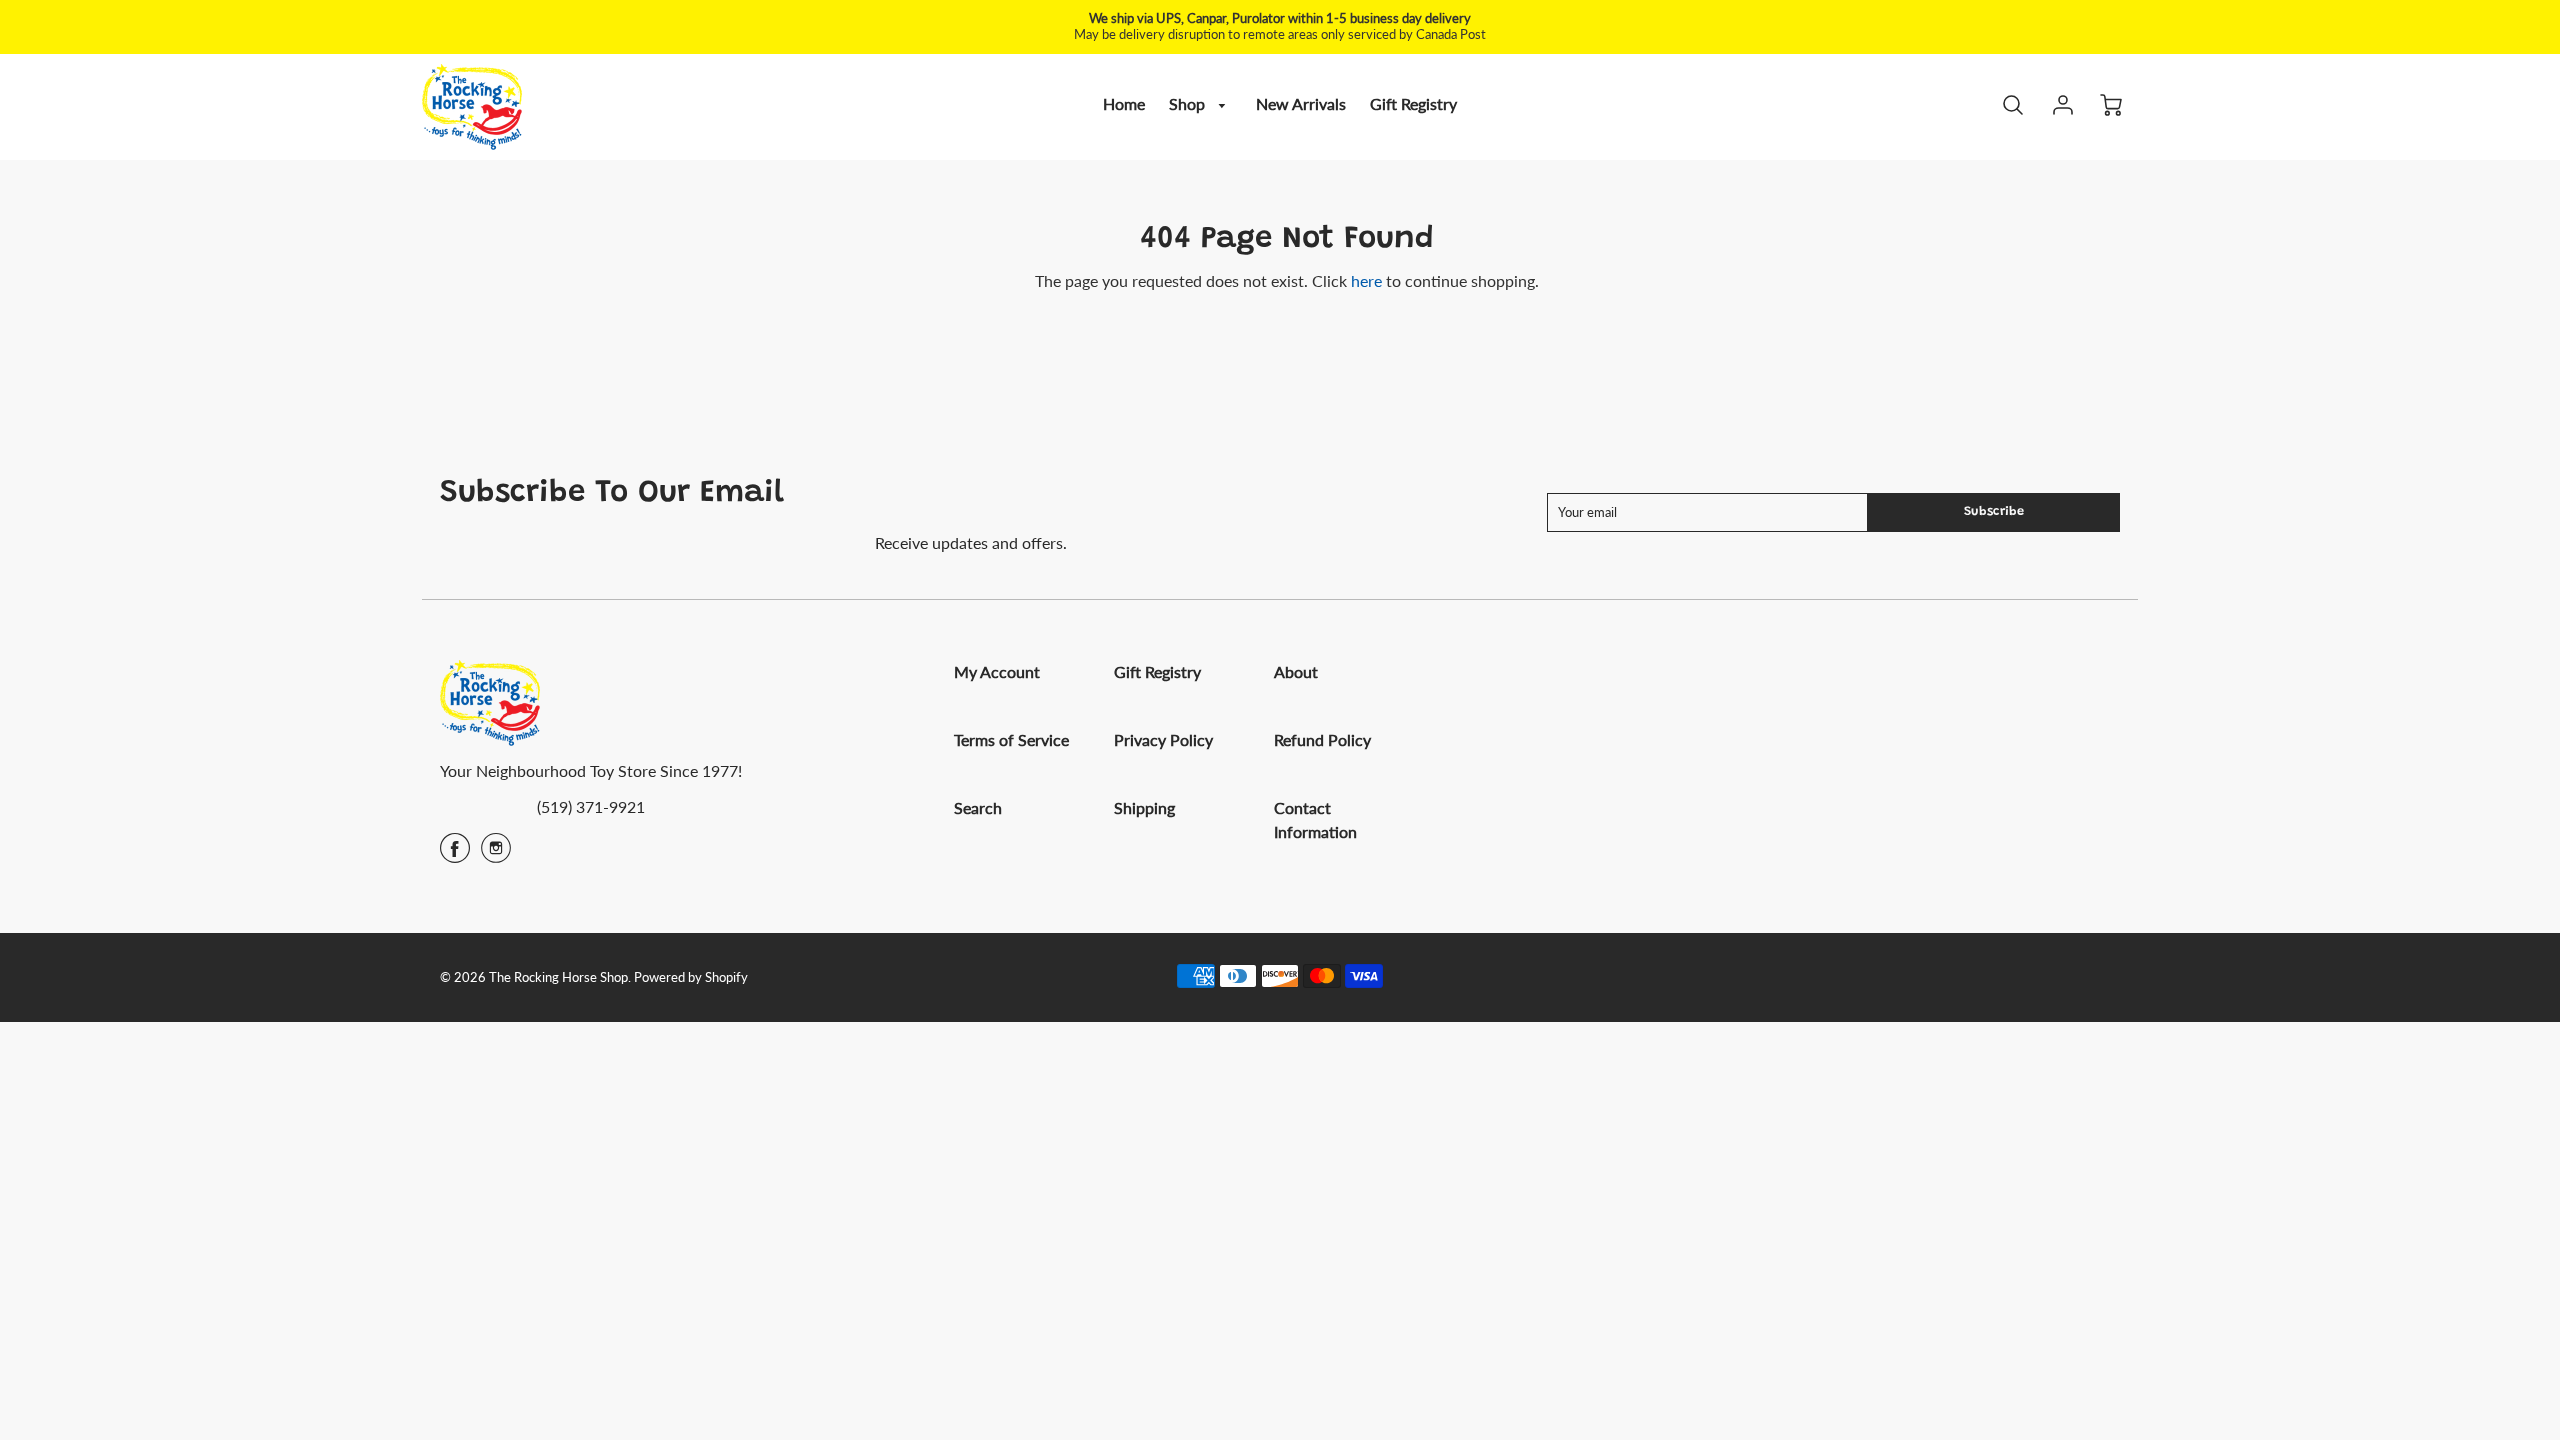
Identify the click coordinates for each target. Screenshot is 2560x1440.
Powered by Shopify (691, 977)
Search (978, 807)
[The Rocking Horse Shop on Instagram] (496, 854)
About (1296, 671)
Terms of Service (1011, 739)
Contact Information (1315, 819)
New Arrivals (1301, 103)
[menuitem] (1124, 104)
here (1366, 280)
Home (1124, 103)
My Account (997, 671)
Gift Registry (1413, 103)
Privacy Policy (1163, 739)
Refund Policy (1322, 739)
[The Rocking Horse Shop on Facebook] (455, 854)
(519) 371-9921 (591, 806)
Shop (1189, 103)
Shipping (1144, 807)
